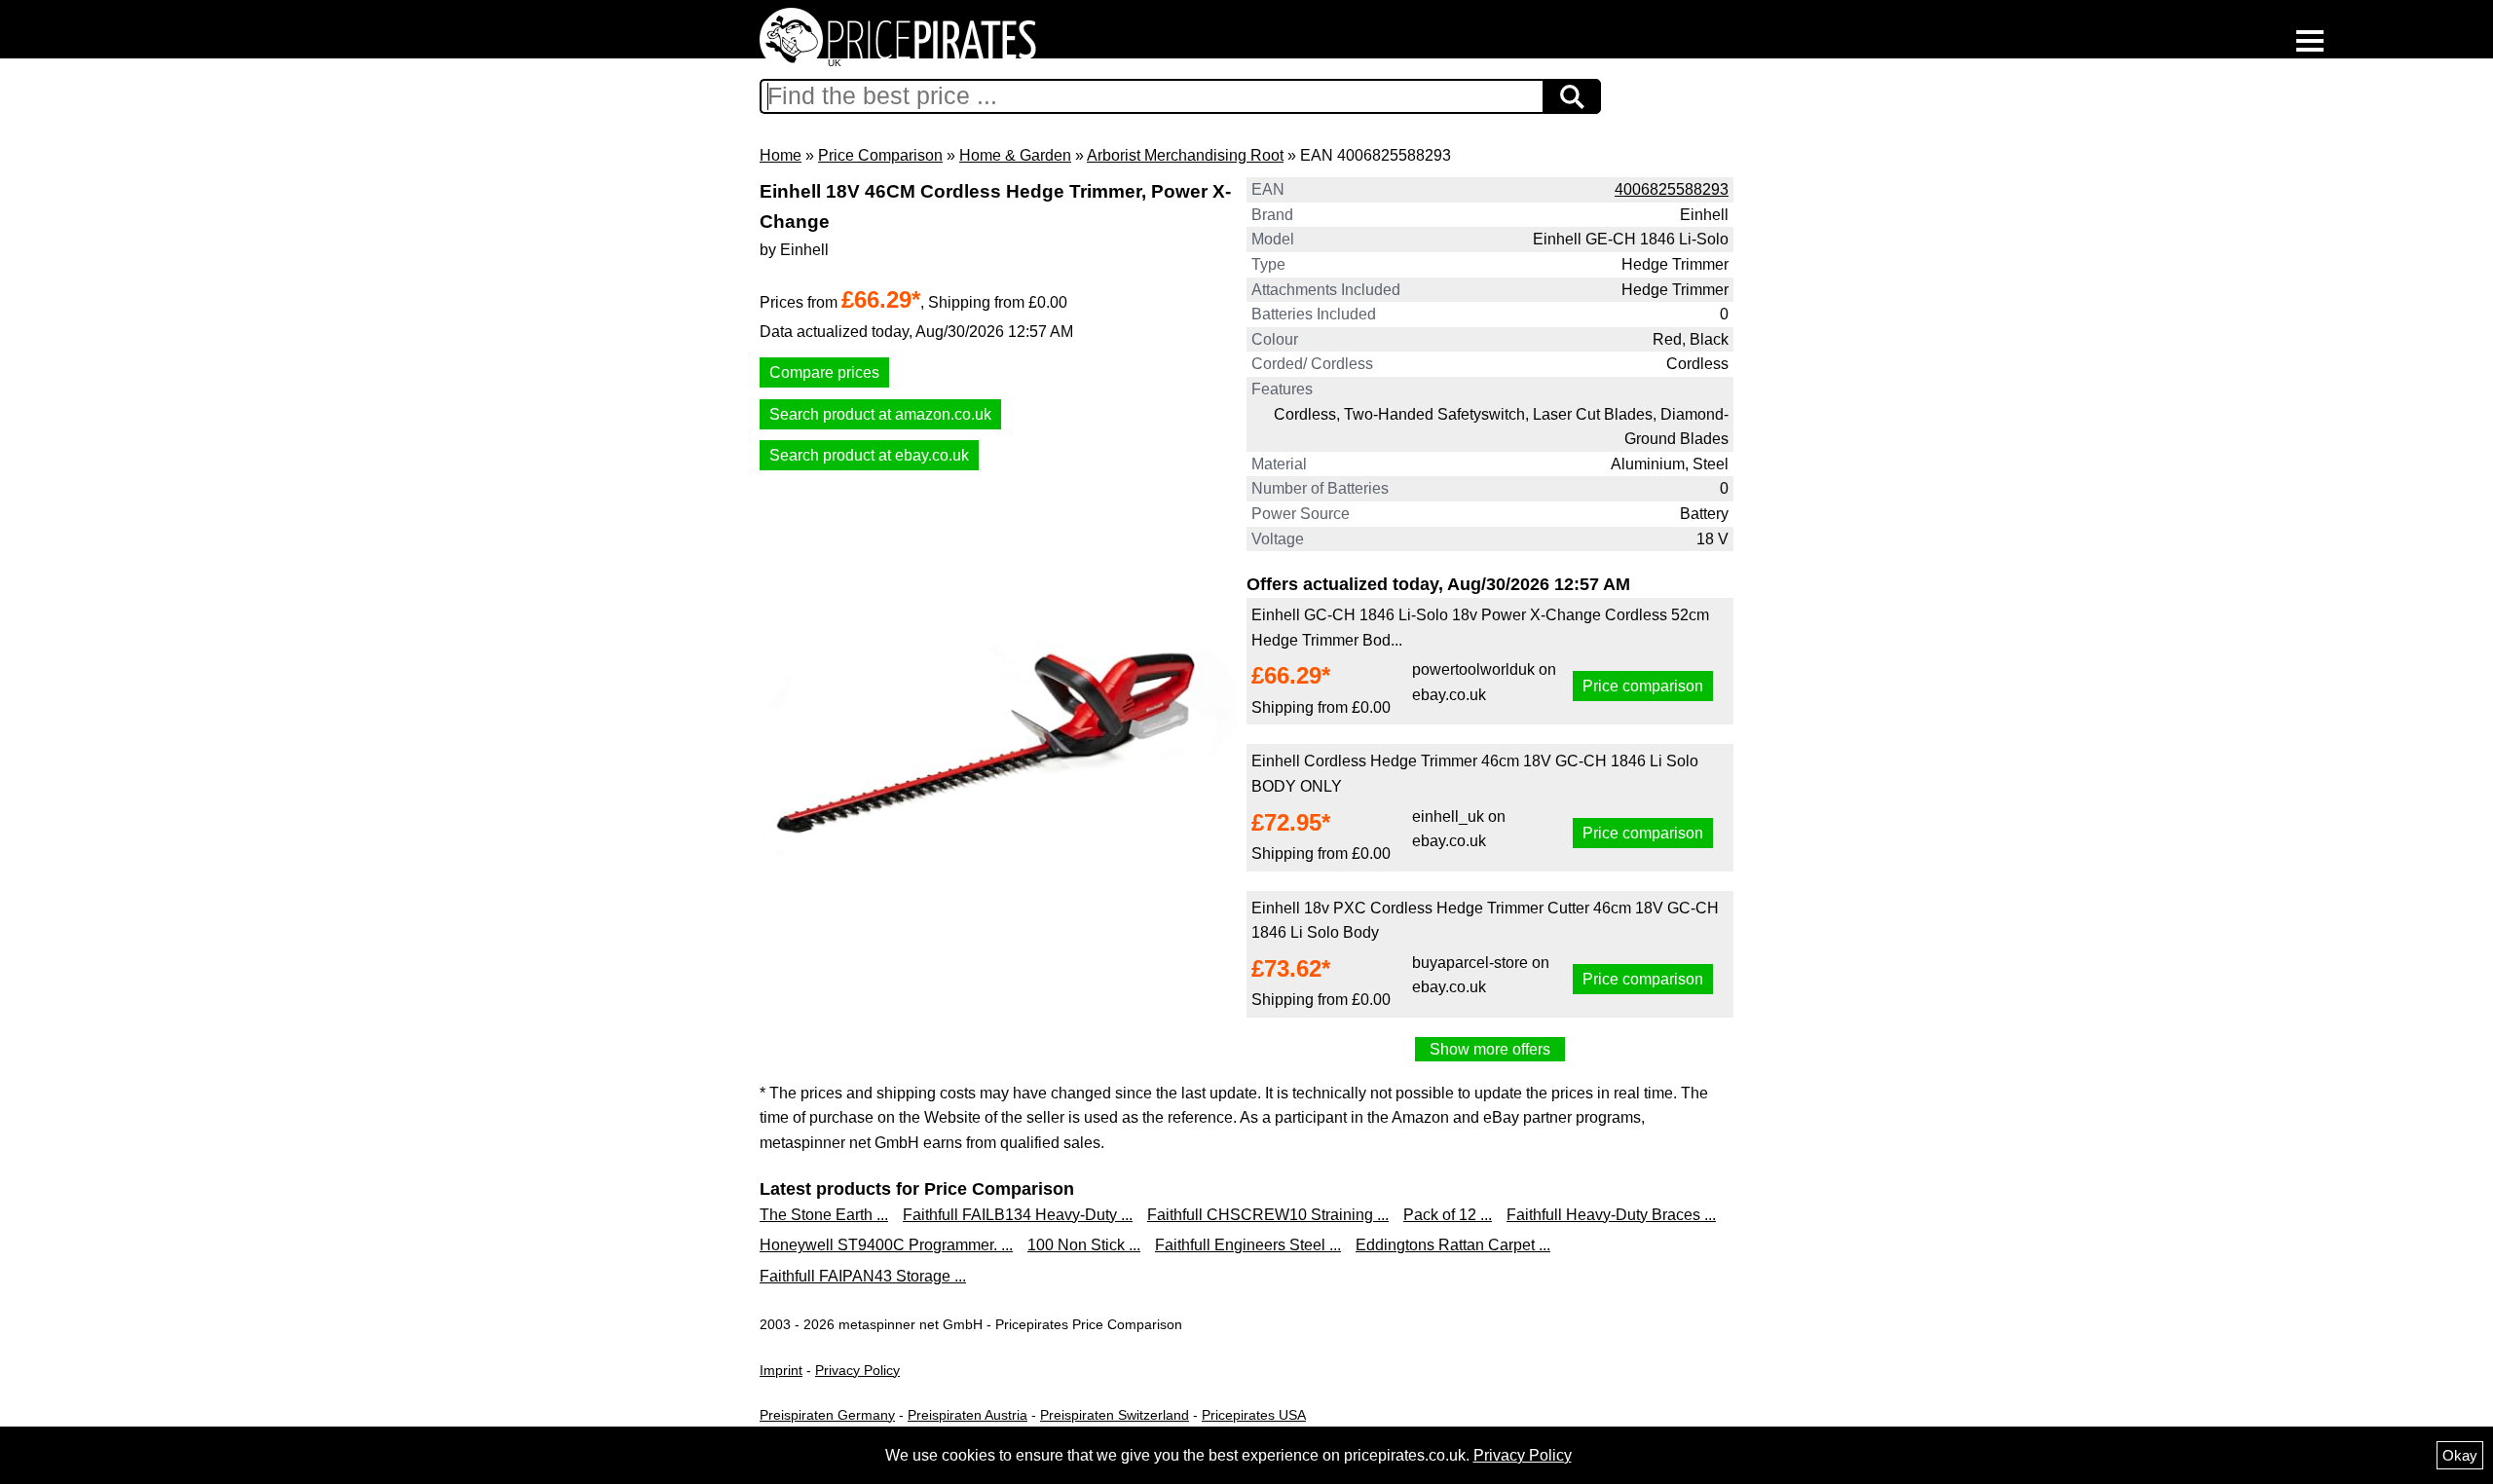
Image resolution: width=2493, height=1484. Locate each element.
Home (781, 155)
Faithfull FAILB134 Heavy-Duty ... (1018, 1215)
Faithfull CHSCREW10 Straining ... (1268, 1215)
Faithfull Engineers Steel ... (1248, 1245)
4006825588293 (1672, 189)
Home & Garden (1015, 155)
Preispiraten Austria (967, 1415)
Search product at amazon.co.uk (880, 414)
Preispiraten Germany (827, 1415)
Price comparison (1643, 686)
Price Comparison (880, 155)
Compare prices (824, 372)
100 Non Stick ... (1084, 1245)
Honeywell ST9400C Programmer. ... (886, 1245)
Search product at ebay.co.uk (869, 455)
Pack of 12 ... (1448, 1215)
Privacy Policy (857, 1370)
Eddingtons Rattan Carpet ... (1453, 1245)
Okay (2460, 1455)
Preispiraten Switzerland (1115, 1415)
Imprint (781, 1370)
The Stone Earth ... (824, 1215)
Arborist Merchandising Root (1185, 155)
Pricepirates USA (1254, 1415)
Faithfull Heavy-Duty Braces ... (1611, 1215)
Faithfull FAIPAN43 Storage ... (863, 1276)
